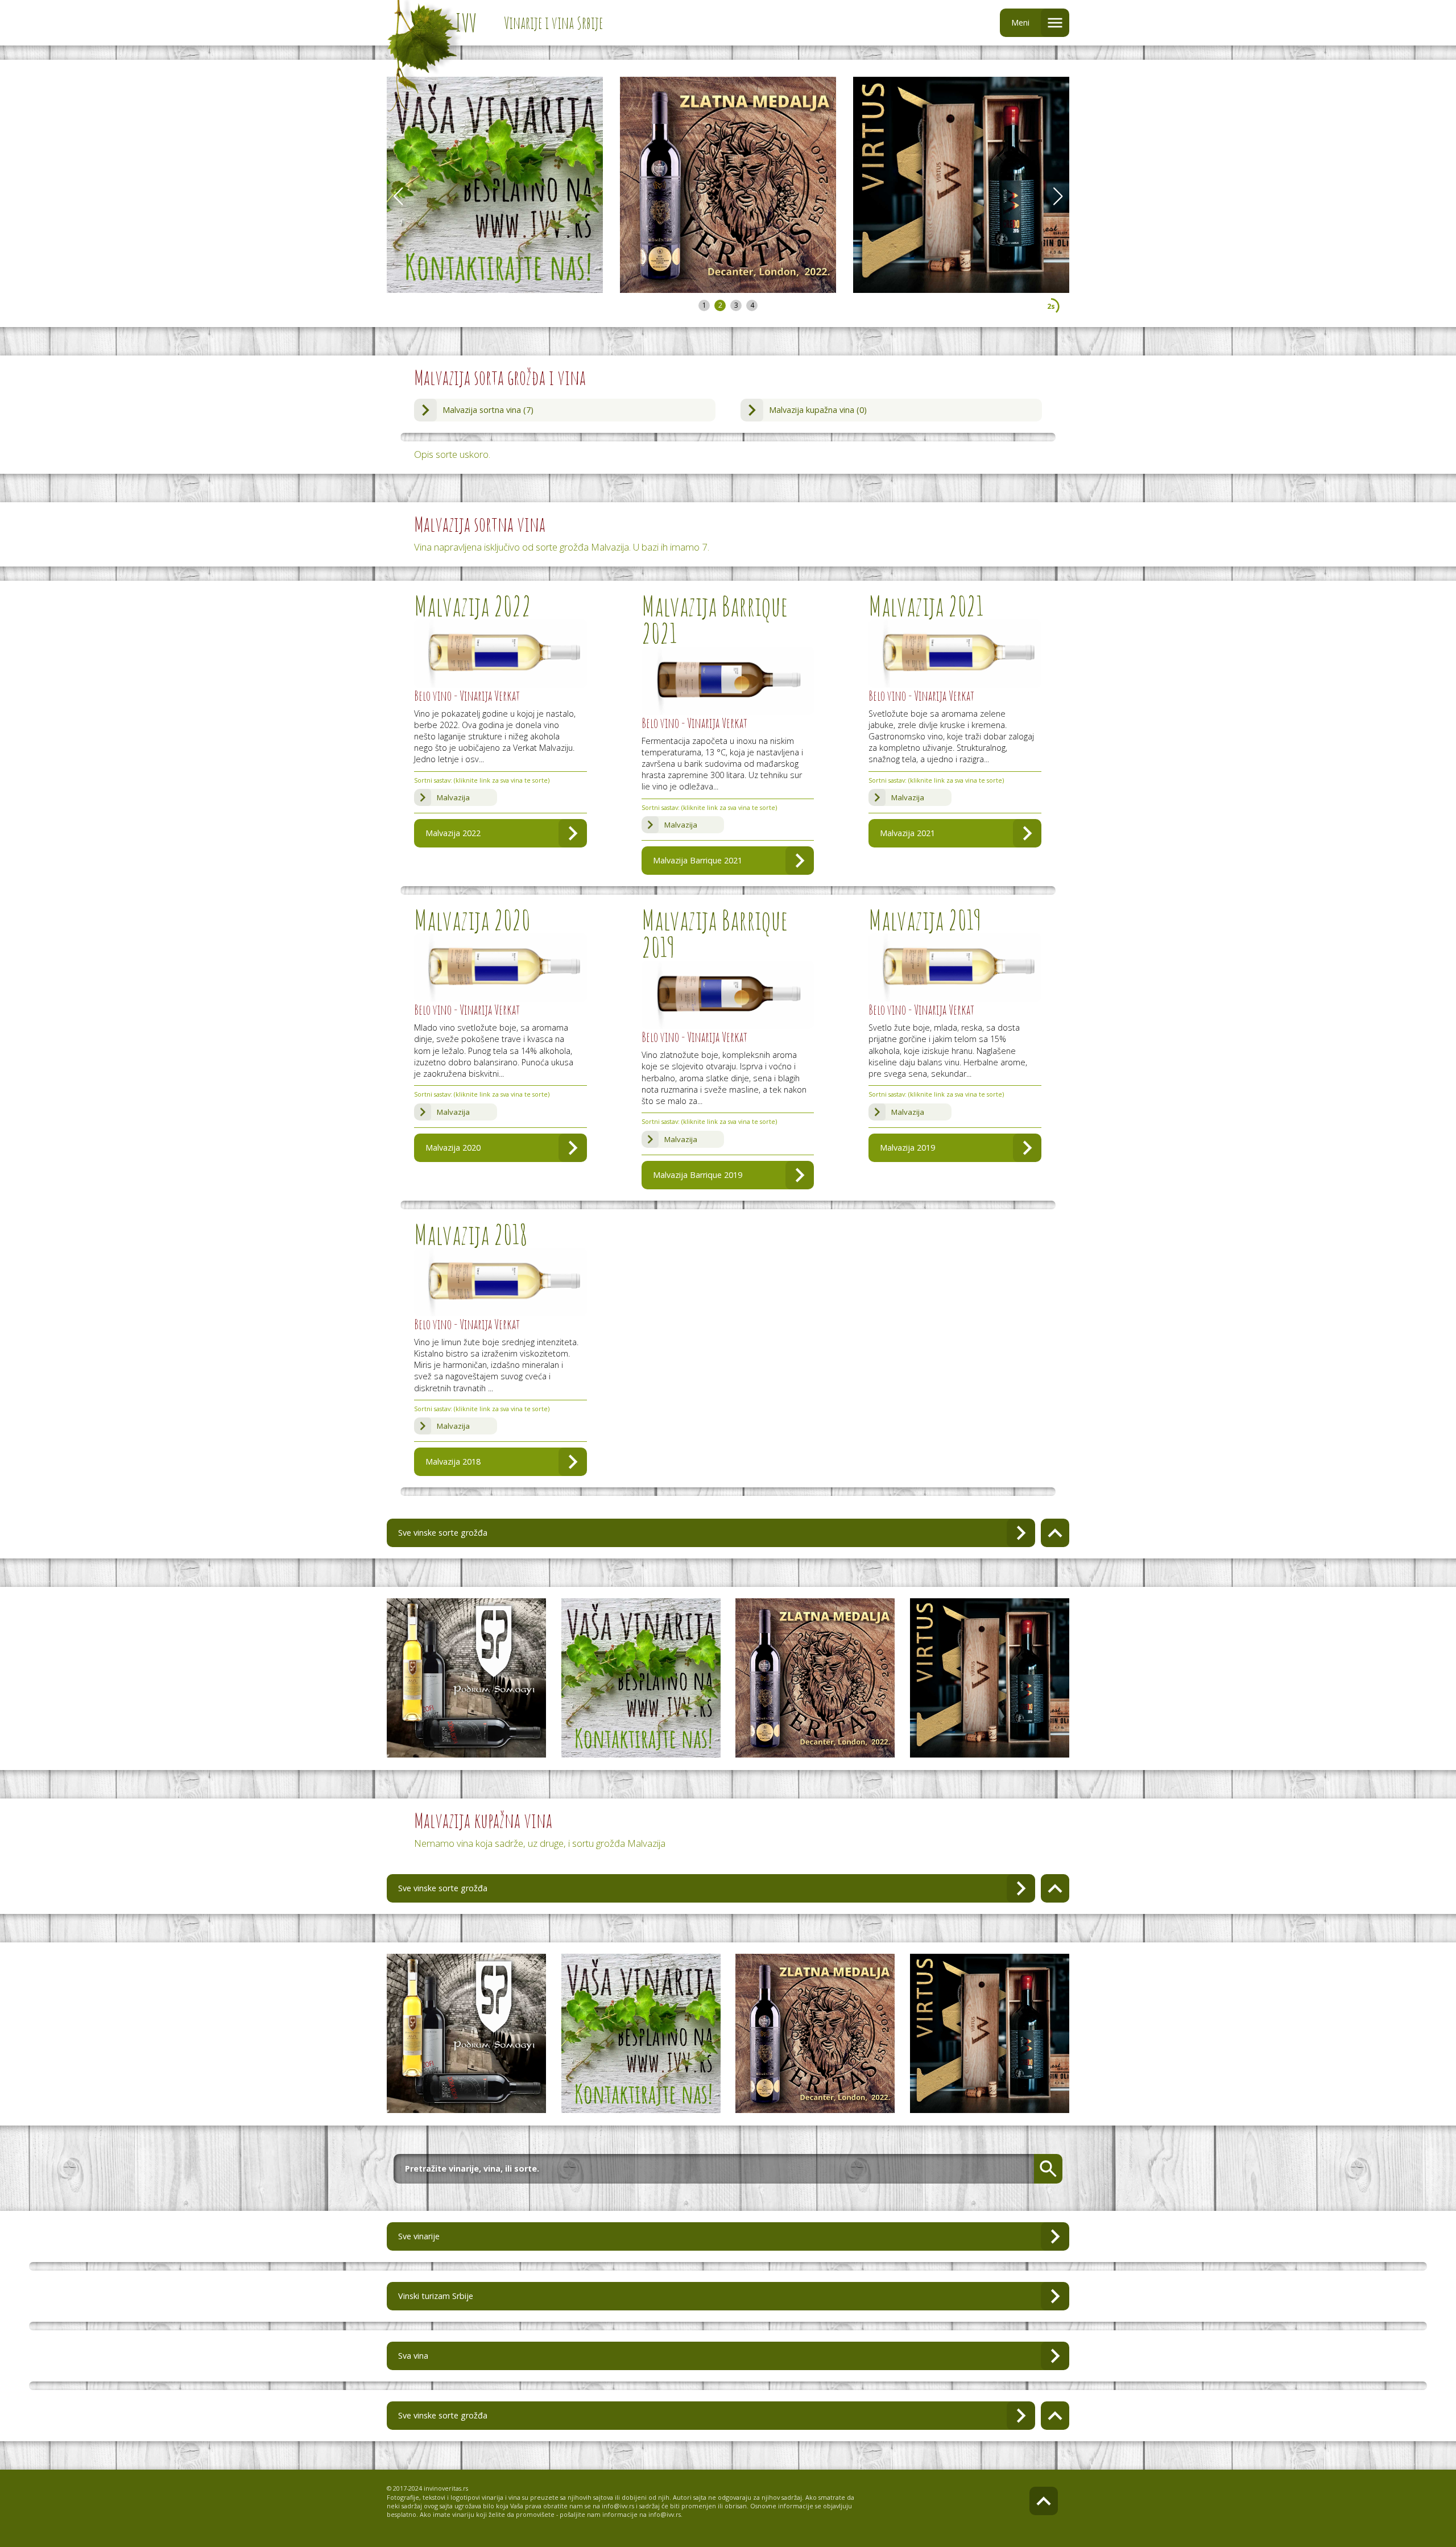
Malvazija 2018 (453, 1461)
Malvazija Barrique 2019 (698, 1175)
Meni (1020, 22)
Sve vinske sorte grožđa (443, 1533)
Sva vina (413, 2356)
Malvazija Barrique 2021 (698, 860)
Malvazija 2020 (453, 1148)
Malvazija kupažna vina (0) (818, 410)
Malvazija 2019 (907, 1148)
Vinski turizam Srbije (436, 2296)
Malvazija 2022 (453, 833)
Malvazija (453, 797)
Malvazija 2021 (907, 833)
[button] (1058, 196)
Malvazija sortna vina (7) (488, 410)
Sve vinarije (419, 2236)
